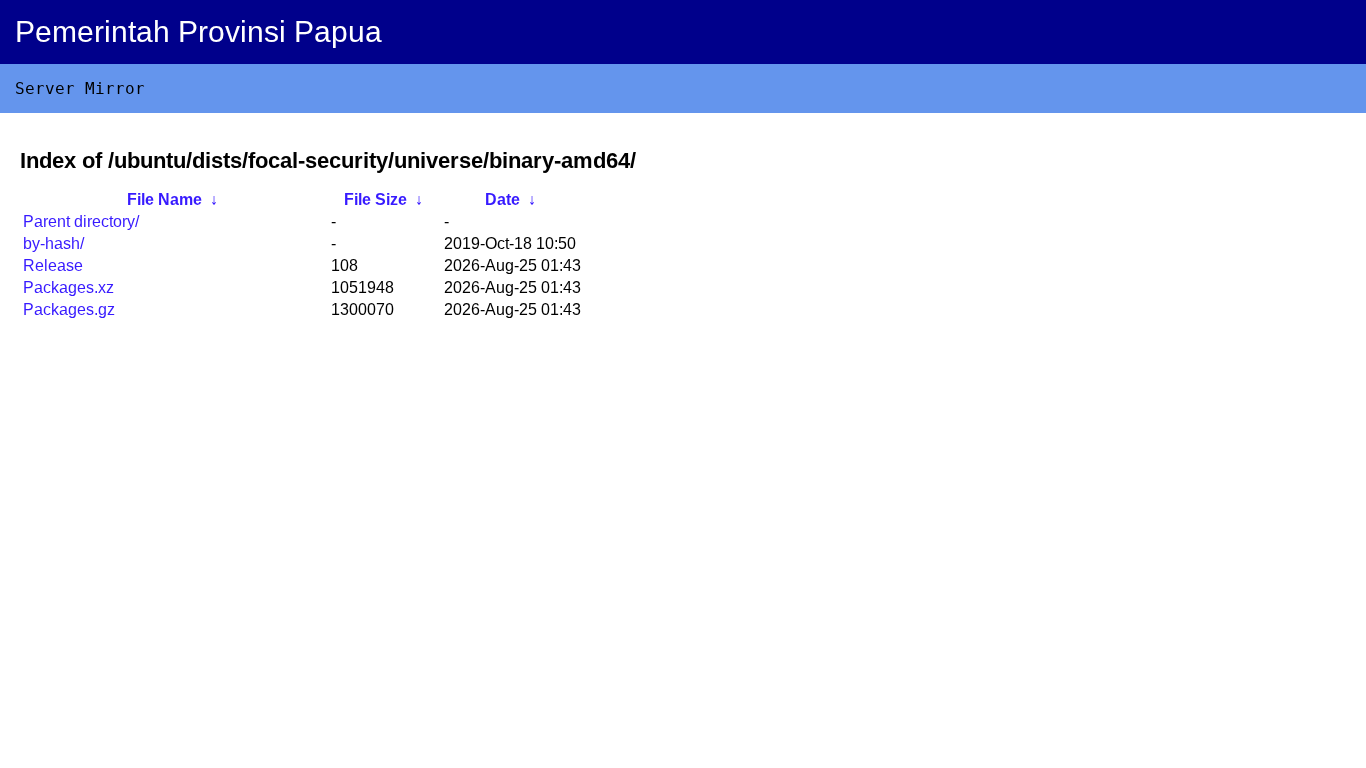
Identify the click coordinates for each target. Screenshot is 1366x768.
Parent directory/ (81, 221)
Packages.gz (69, 309)
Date (502, 199)
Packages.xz (68, 287)
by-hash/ (53, 243)
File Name (164, 199)
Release (53, 265)
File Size (375, 199)
